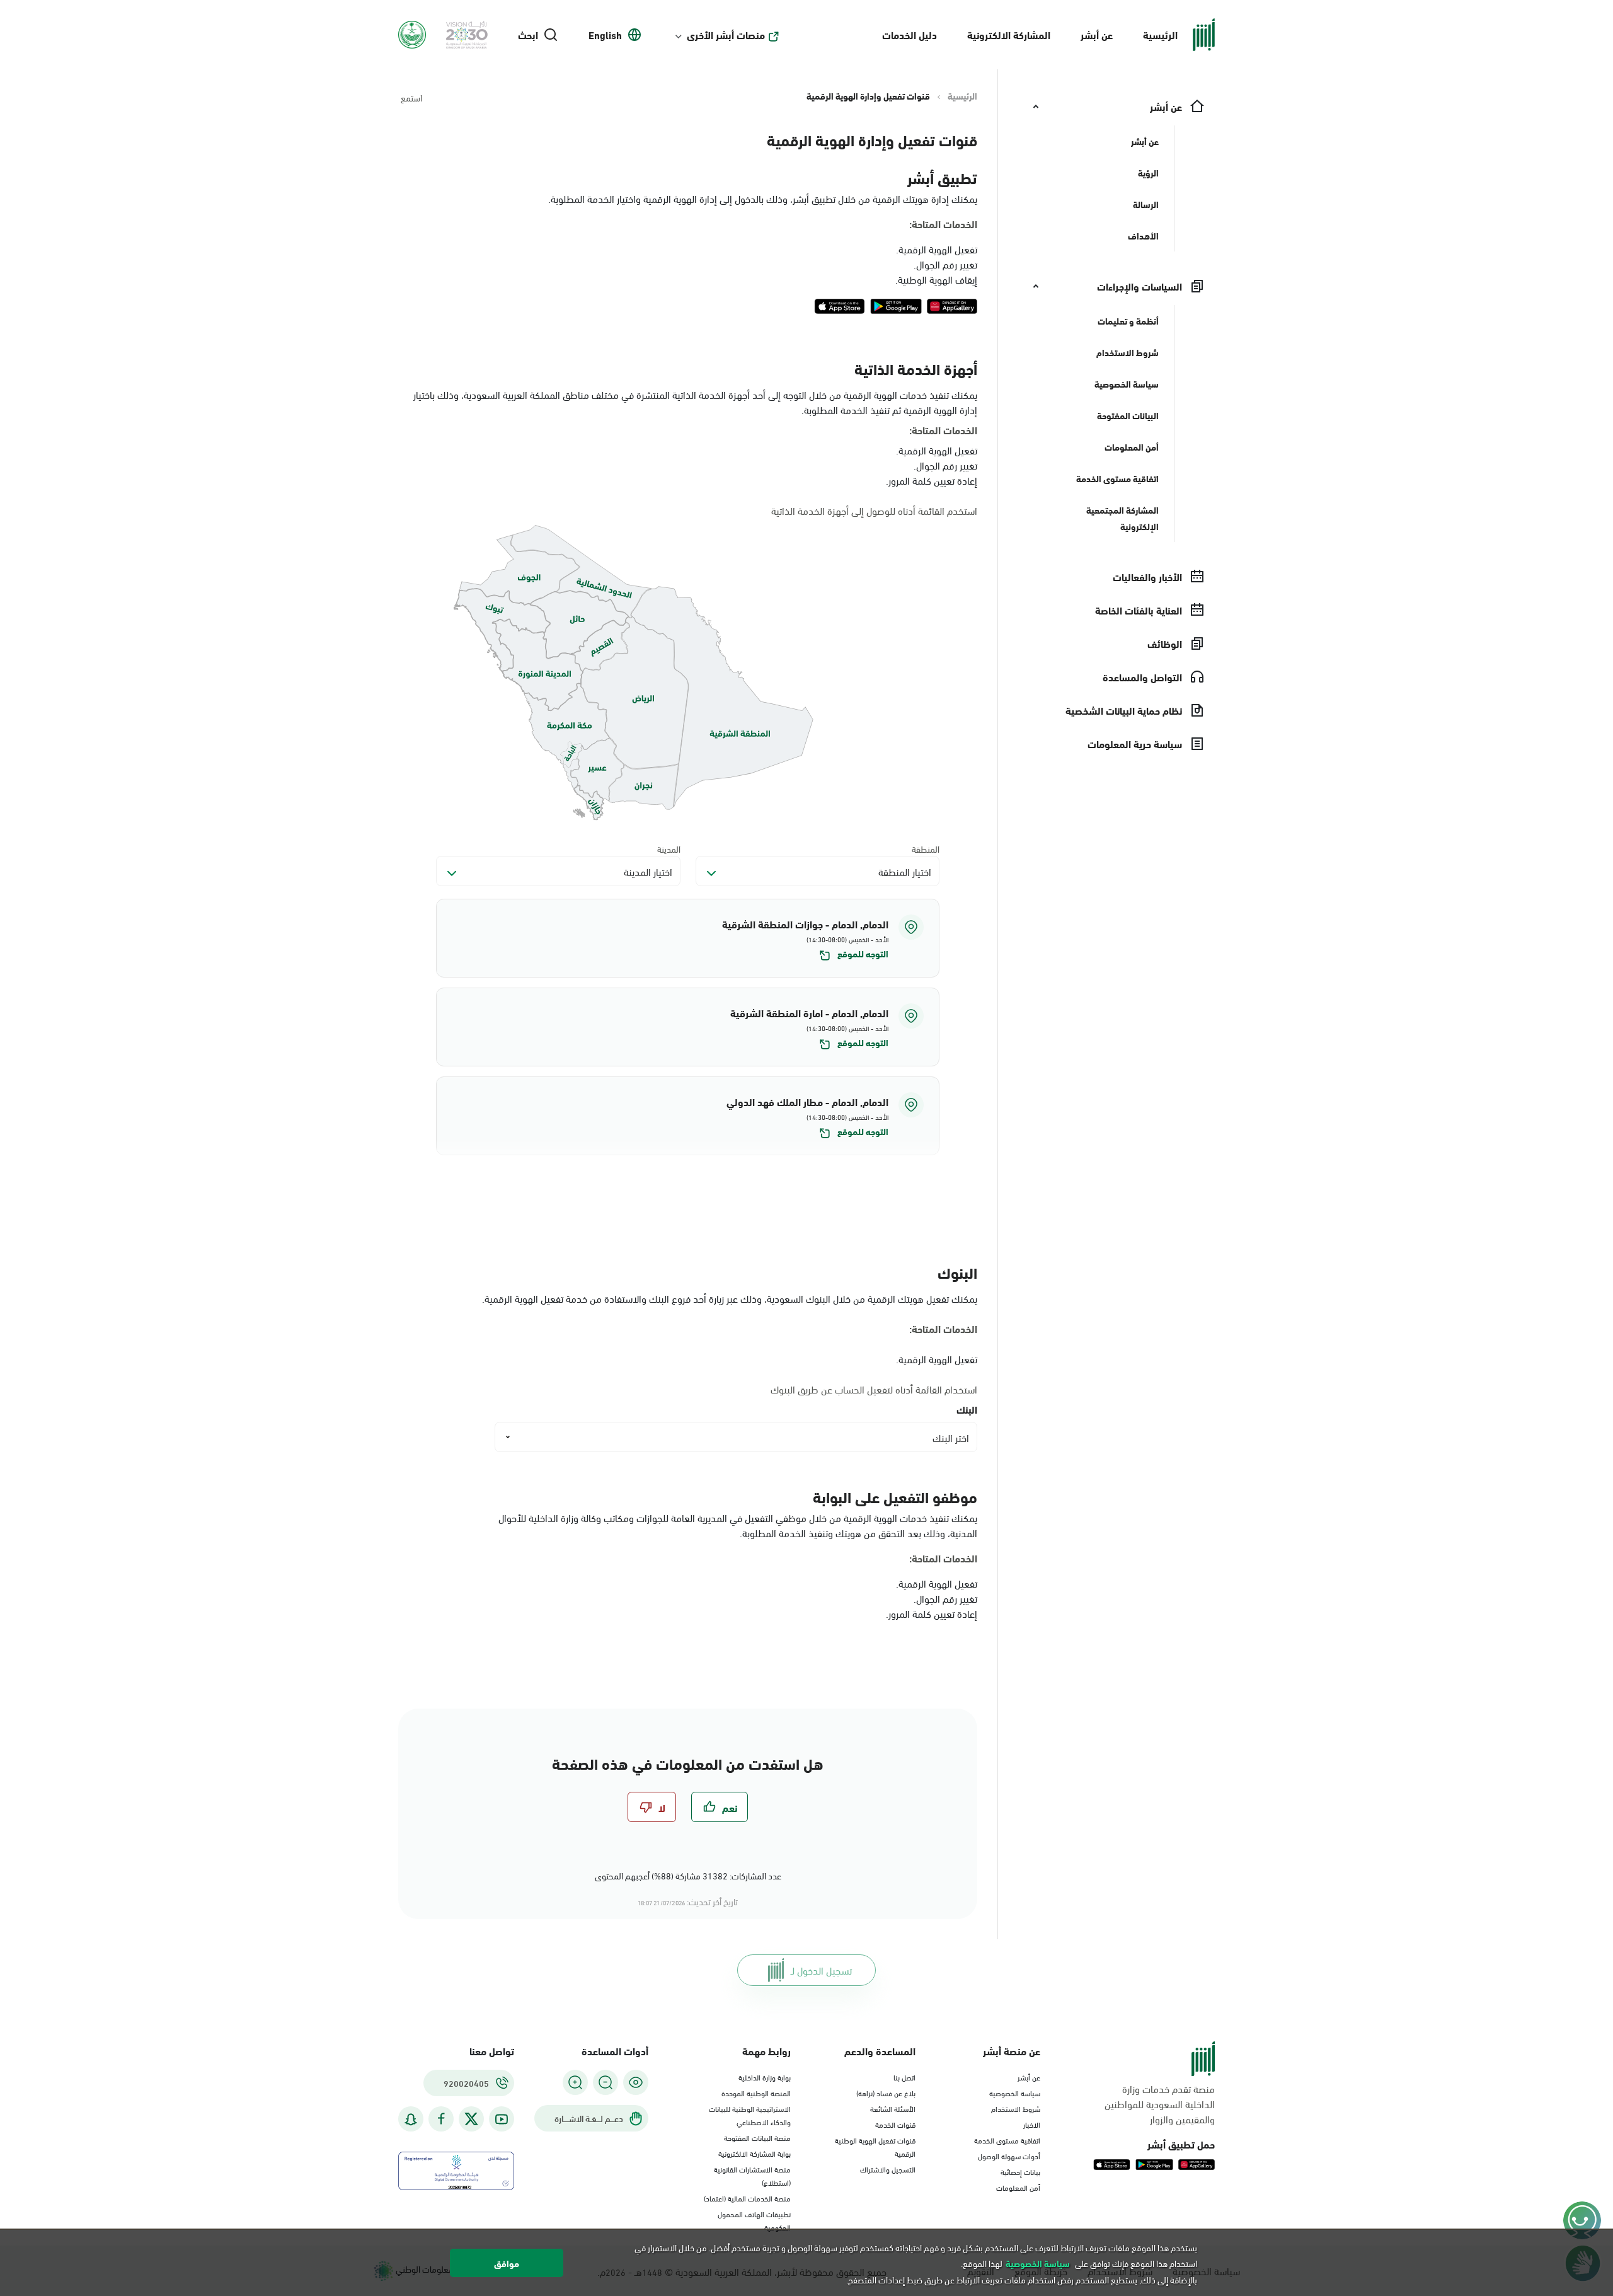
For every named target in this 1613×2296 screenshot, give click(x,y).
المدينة (669, 849)
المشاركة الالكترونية (1009, 34)
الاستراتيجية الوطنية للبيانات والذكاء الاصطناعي (750, 2115)
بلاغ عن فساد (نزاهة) (886, 2092)
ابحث (528, 35)
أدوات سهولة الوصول (1009, 2155)
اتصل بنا (904, 2077)
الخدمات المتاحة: (943, 224)
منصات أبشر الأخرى (726, 35)
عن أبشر (1097, 34)
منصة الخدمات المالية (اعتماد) (747, 2198)
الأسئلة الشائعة (893, 2108)
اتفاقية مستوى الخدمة (1007, 2140)
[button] (688, 938)
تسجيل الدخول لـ (821, 1970)
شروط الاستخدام (1016, 2108)
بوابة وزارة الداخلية (765, 2077)
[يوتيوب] (502, 2119)
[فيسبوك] (441, 2119)
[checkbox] (720, 1807)
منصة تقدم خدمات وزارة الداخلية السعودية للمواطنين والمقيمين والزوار (1160, 2104)
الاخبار (1032, 2124)
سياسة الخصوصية (1015, 2092)
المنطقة (926, 849)
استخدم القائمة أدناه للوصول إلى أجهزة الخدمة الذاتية (874, 511)
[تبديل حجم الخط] (606, 2082)
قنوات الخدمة (895, 2124)
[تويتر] (471, 2119)
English (605, 35)
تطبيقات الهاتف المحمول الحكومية (754, 2220)
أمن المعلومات (1018, 2187)
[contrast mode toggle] (636, 2082)
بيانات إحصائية (1020, 2171)
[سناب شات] (411, 2119)
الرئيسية (1160, 34)
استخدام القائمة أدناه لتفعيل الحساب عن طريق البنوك (874, 1389)
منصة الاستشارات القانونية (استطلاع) (752, 2175)
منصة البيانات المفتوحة (757, 2137)
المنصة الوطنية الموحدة (756, 2092)
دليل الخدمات (910, 34)
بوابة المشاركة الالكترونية (755, 2153)
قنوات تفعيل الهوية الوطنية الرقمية (875, 2146)
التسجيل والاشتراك (888, 2169)
